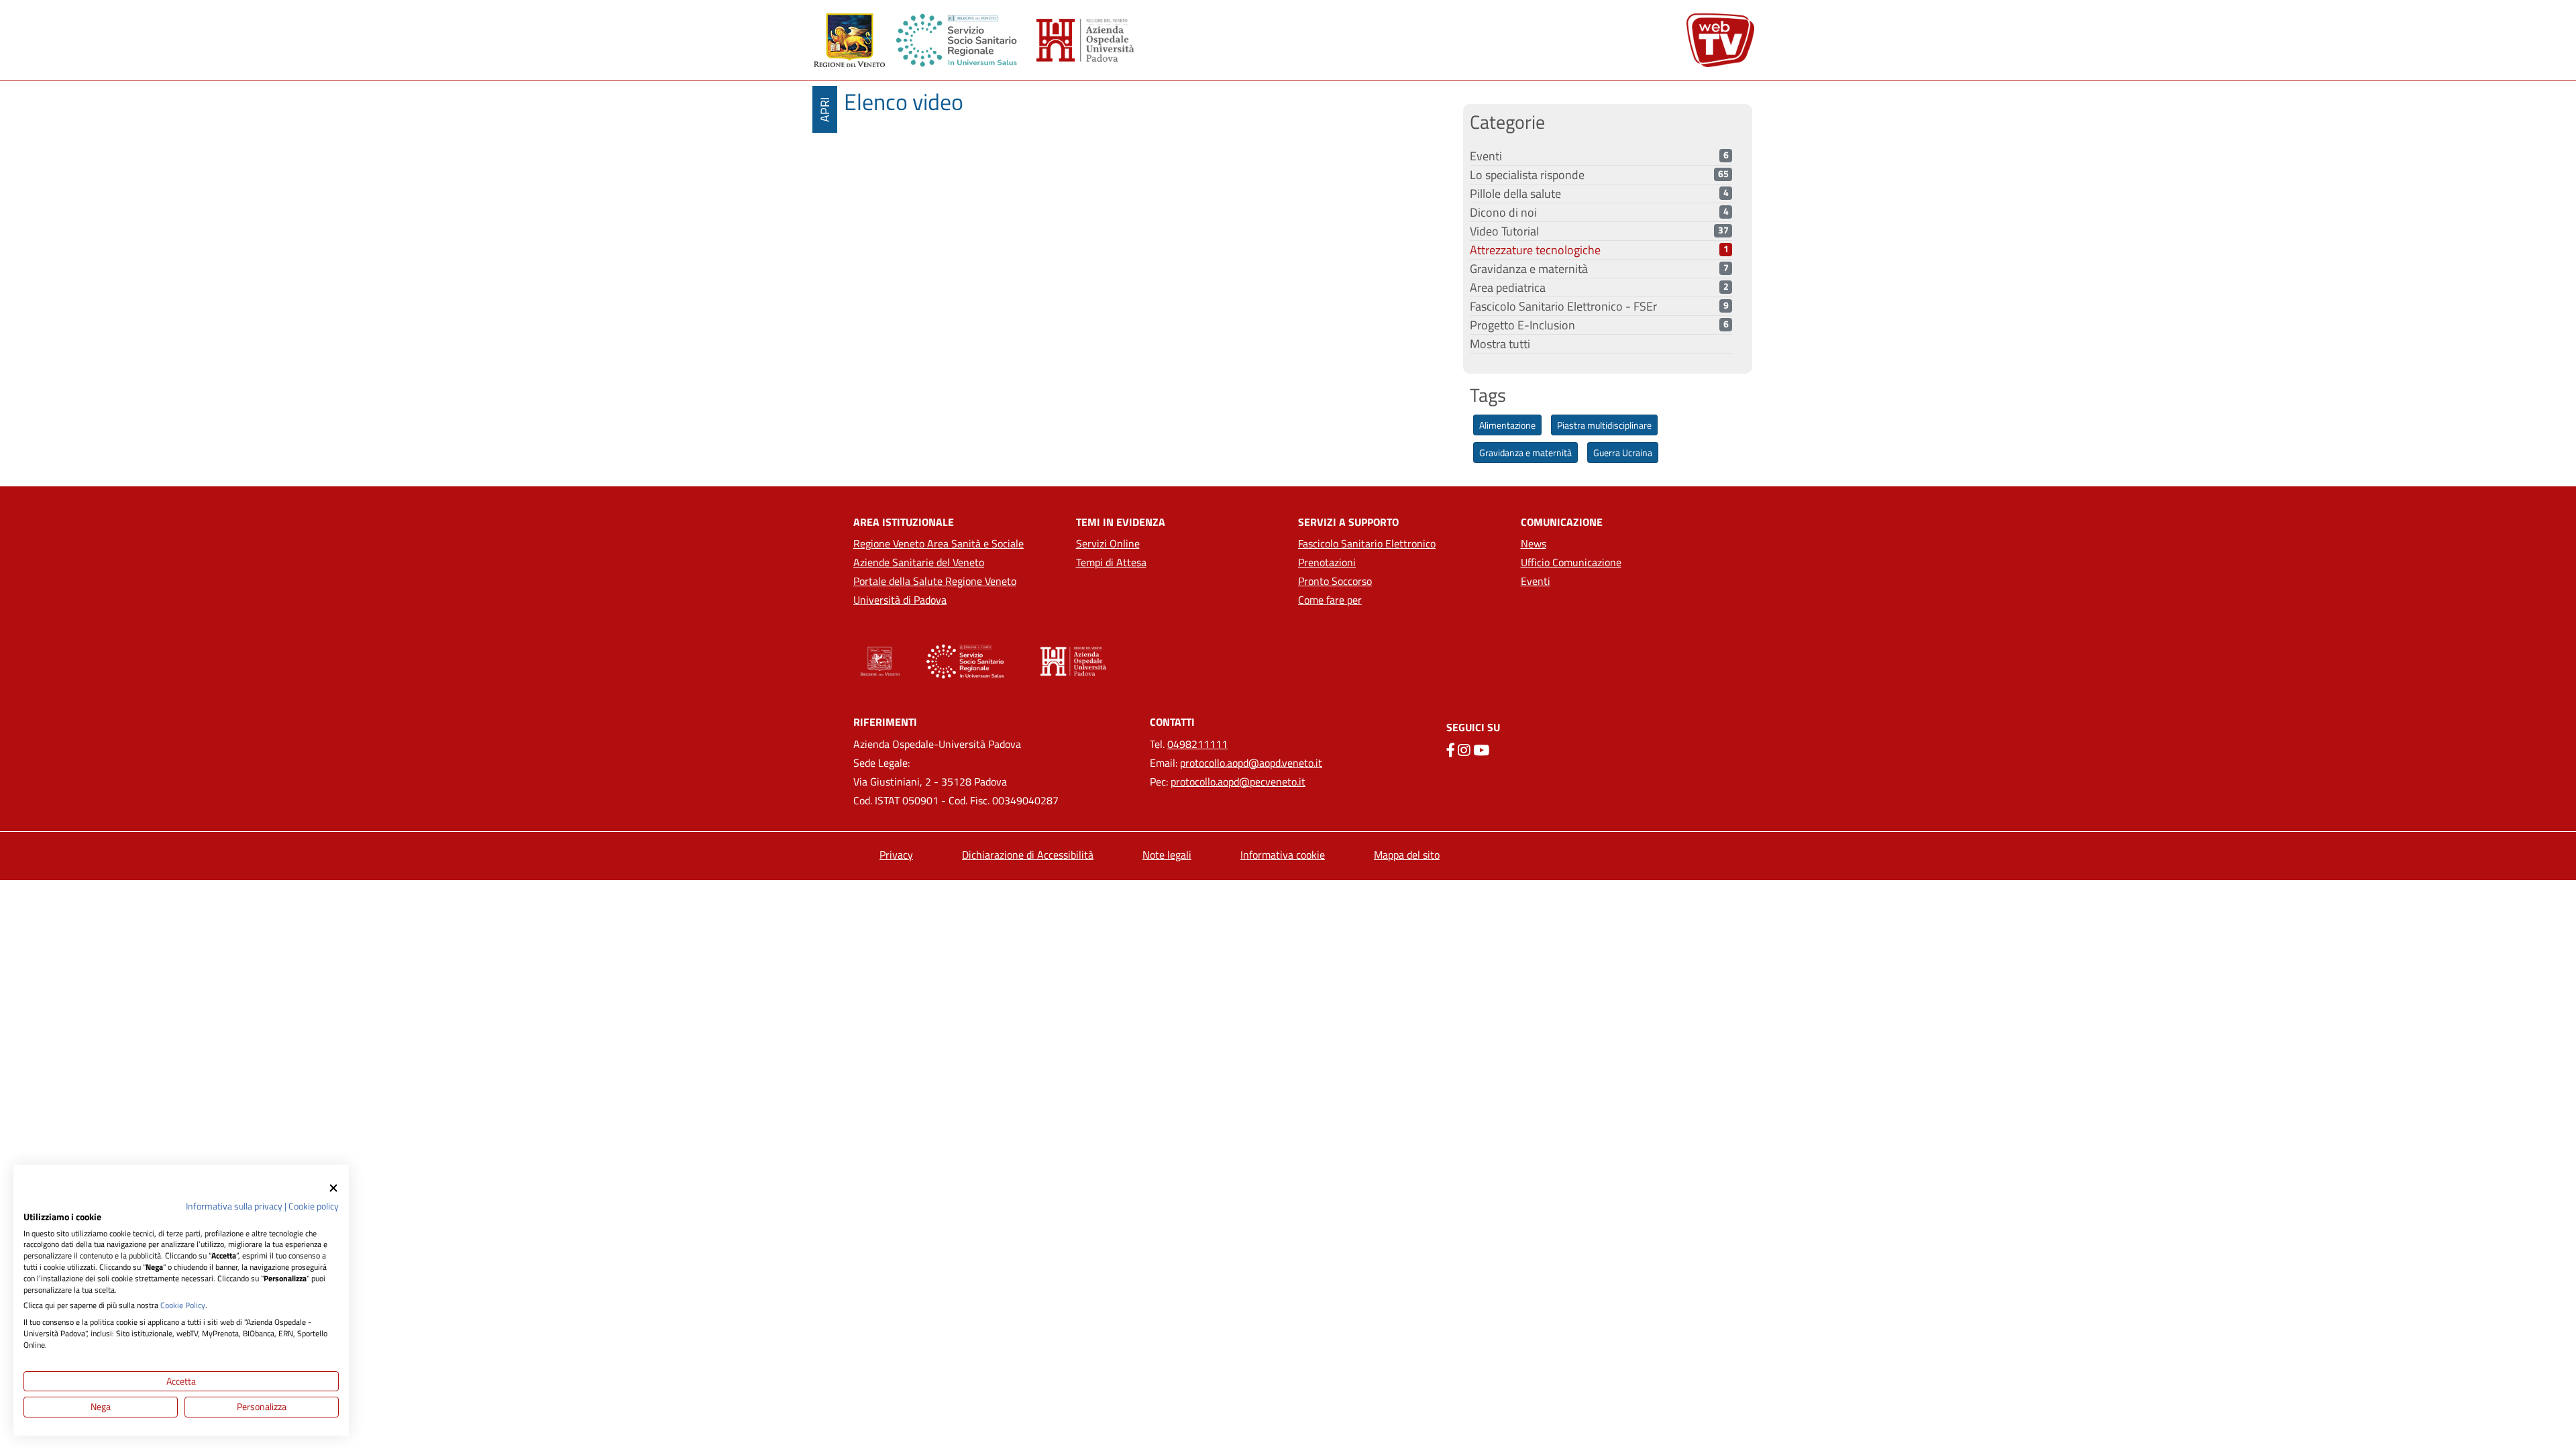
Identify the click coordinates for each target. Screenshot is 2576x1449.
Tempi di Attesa (1111, 562)
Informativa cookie (1283, 855)
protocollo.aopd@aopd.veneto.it (1251, 763)
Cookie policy (314, 1206)
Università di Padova (900, 600)
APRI (825, 110)
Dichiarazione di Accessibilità (1028, 855)
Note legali (1167, 855)
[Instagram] (1464, 750)
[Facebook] (1451, 750)
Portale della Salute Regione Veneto (935, 581)
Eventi (1536, 581)
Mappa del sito (1407, 855)
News (1534, 543)
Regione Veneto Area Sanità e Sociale (938, 543)
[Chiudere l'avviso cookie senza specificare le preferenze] (333, 1188)
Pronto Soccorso (1335, 581)
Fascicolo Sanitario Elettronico (1367, 543)
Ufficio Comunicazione (1571, 562)
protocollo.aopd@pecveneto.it (1238, 782)
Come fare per (1330, 600)
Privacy (896, 855)
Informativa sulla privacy (234, 1206)
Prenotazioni (1327, 562)
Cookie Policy (183, 1305)
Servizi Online (1108, 543)
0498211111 (1197, 744)
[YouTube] (1481, 750)
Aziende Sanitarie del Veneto (919, 562)
